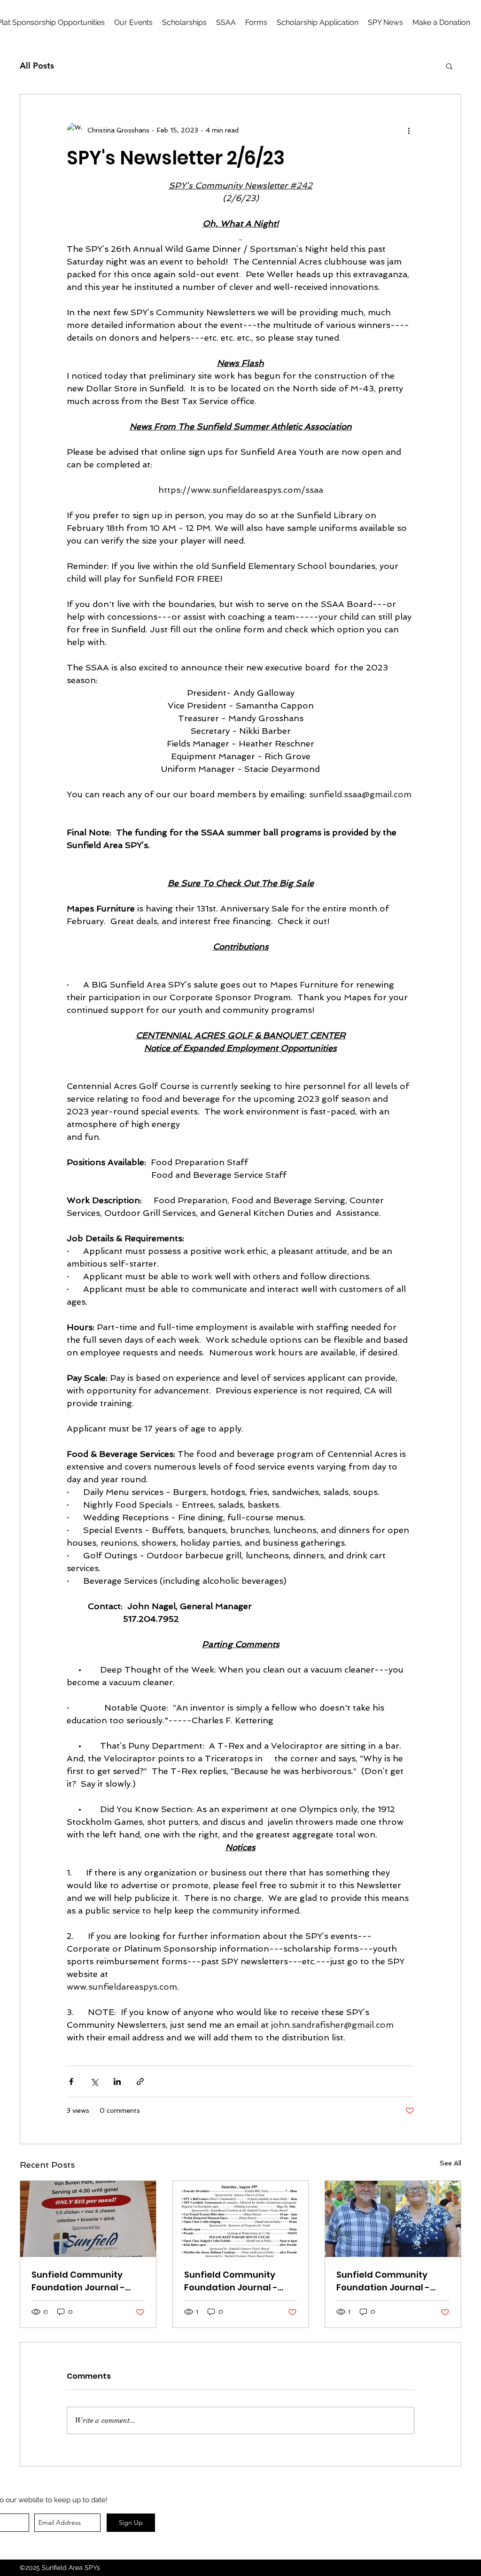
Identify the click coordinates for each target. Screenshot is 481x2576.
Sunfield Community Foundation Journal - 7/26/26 (231, 2281)
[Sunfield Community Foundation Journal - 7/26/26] (241, 2219)
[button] (256, 23)
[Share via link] (140, 2082)
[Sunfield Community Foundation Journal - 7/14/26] (393, 2219)
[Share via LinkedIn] (117, 2082)
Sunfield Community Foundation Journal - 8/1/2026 (78, 2281)
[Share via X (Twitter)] (94, 2082)
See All (450, 2163)
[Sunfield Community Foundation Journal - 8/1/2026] (88, 2219)
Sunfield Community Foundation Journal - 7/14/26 (383, 2281)
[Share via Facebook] (71, 2082)
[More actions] (409, 130)
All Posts (37, 66)
